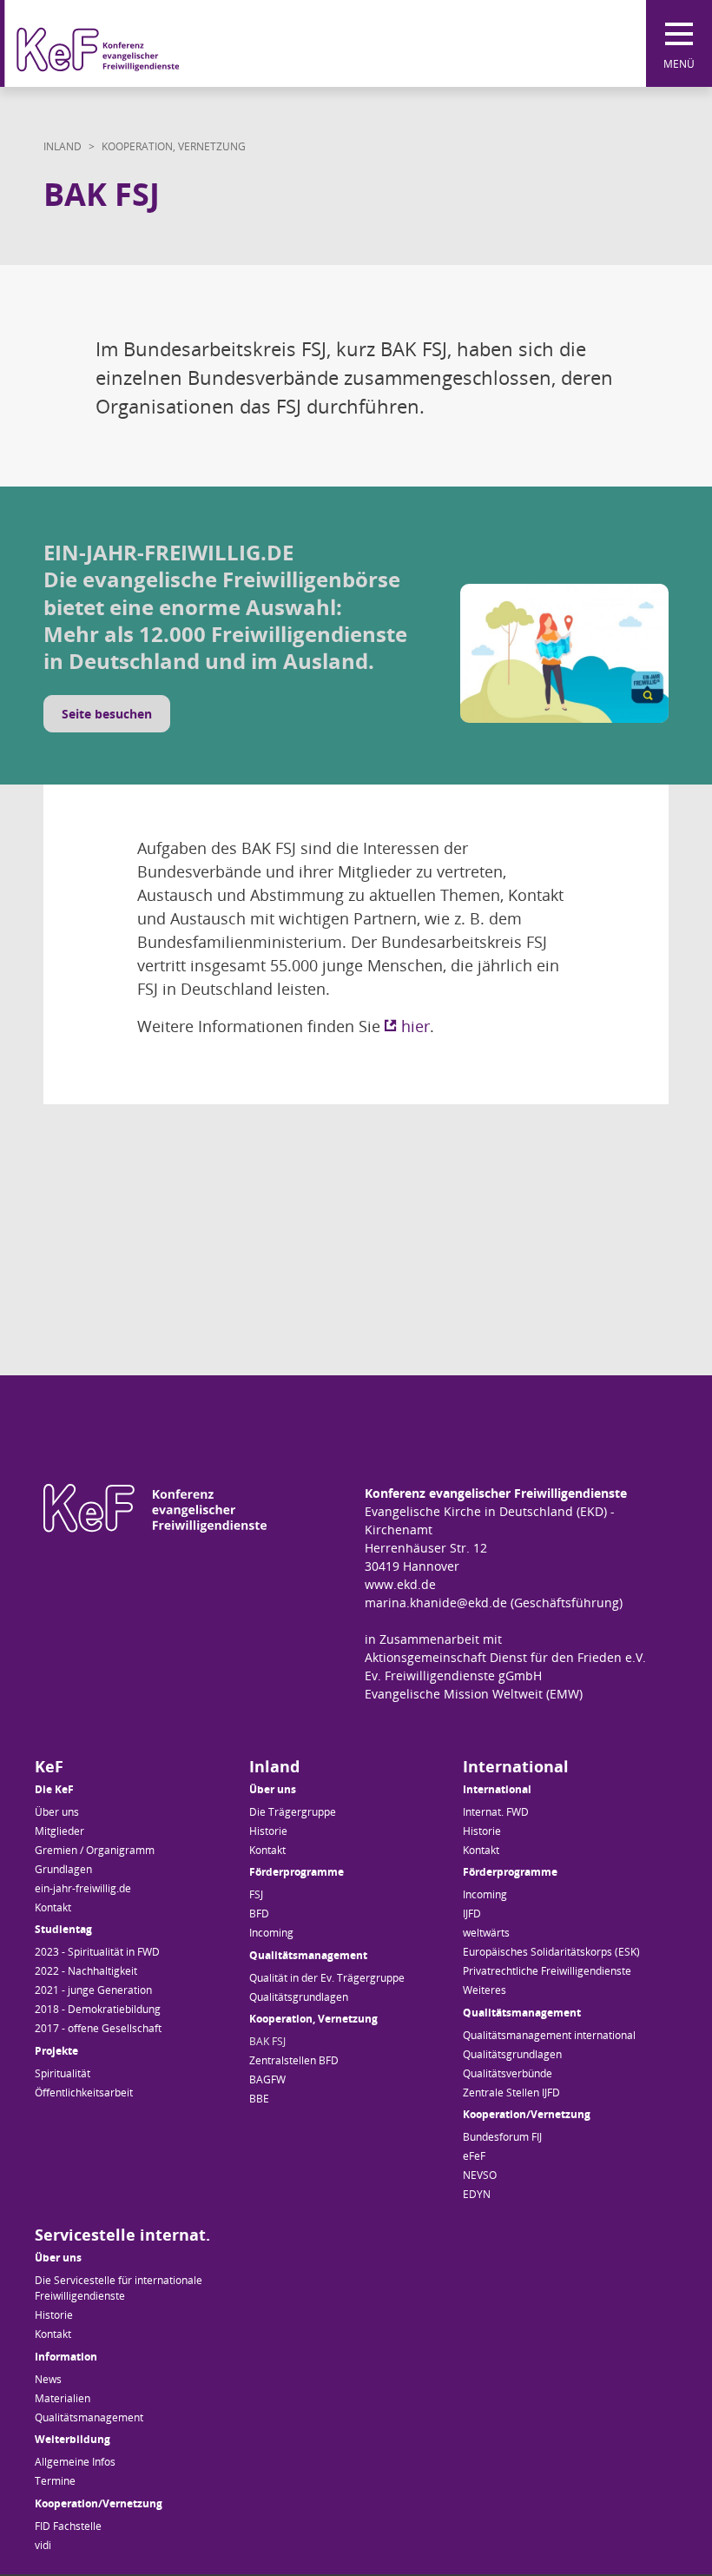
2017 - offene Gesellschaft (98, 2028)
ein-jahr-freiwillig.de (83, 1888)
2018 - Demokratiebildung (98, 2009)
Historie (268, 1831)
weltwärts (486, 1933)
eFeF (474, 2156)
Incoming (271, 1933)
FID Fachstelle (68, 2526)
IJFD (472, 1914)
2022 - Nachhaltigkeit (86, 1971)
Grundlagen (63, 1869)
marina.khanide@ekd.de (436, 1603)
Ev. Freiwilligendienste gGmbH (453, 1675)
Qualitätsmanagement (89, 2417)
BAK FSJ (267, 2041)
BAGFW (267, 2079)
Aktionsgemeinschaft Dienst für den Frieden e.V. (505, 1657)
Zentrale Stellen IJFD (511, 2093)
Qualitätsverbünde (508, 2073)
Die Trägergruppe (293, 1812)
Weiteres (485, 1990)
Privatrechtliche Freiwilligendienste (547, 1971)
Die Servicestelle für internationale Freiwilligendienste (119, 2288)
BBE (259, 2099)
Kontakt (53, 1907)
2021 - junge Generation (93, 1990)
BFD (259, 1914)
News (48, 2379)
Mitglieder (59, 1831)
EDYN (477, 2194)
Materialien (63, 2398)
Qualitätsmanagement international (549, 2035)
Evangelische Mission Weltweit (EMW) (474, 1694)
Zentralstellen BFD (294, 2060)
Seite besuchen (107, 714)
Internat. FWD (496, 1812)
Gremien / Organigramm (95, 1850)
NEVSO (480, 2175)
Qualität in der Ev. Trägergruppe (327, 1978)
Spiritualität (63, 2073)
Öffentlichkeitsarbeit (84, 2093)
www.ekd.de (400, 1584)
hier (415, 1026)
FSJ (256, 1894)
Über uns (57, 1812)
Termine (55, 2481)
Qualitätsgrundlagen (299, 1997)
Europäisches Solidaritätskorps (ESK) (551, 1952)
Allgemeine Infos (75, 2462)
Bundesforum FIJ (502, 2137)
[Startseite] (131, 43)
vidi (43, 2545)
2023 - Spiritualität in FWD (97, 1952)
